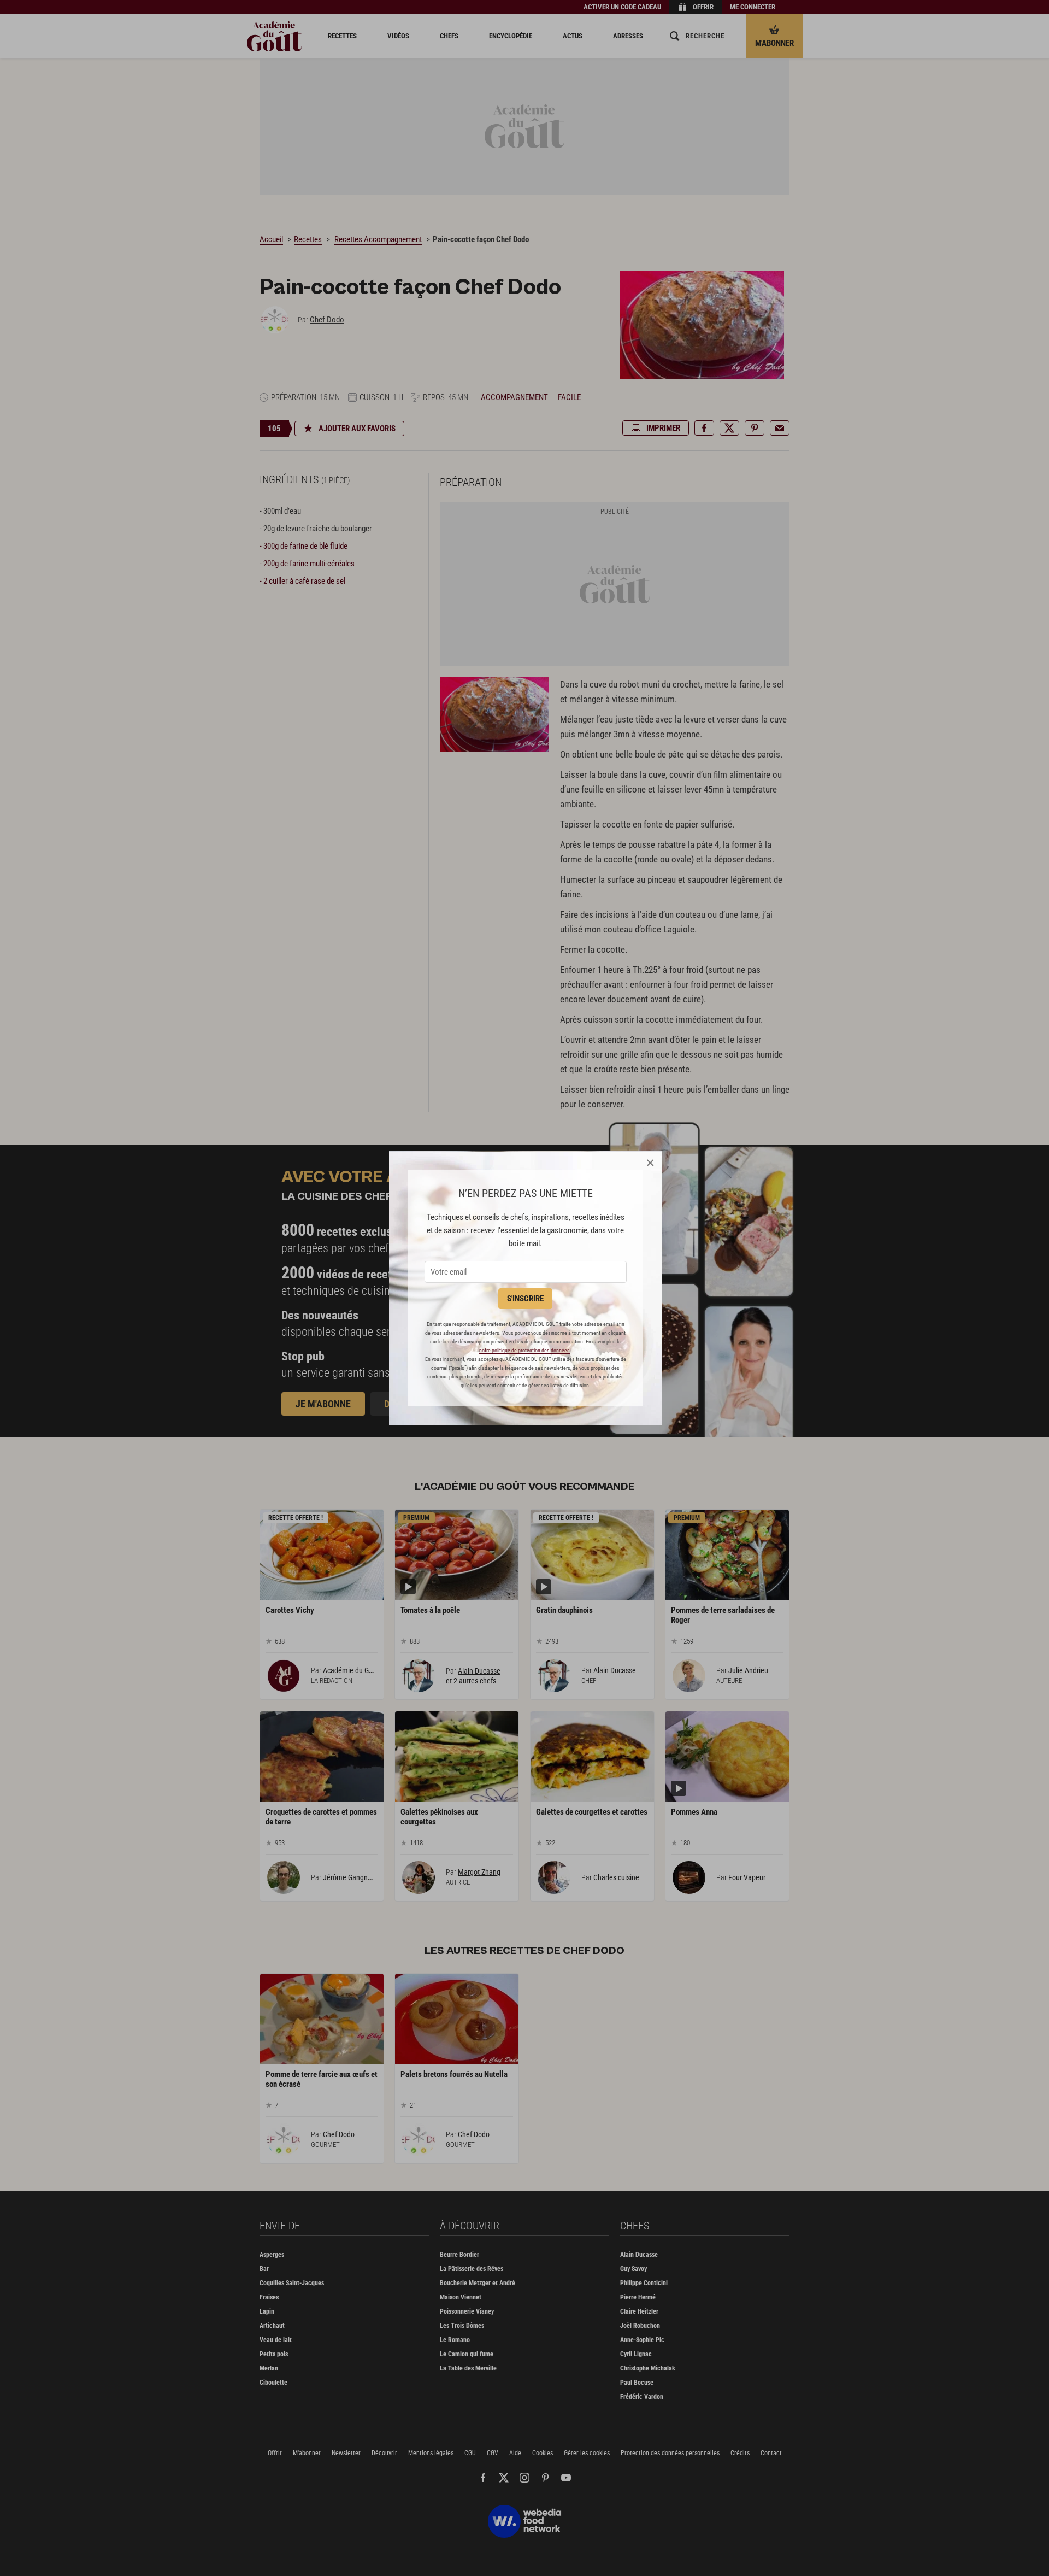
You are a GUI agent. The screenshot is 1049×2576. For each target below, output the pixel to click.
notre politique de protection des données (524, 1350)
